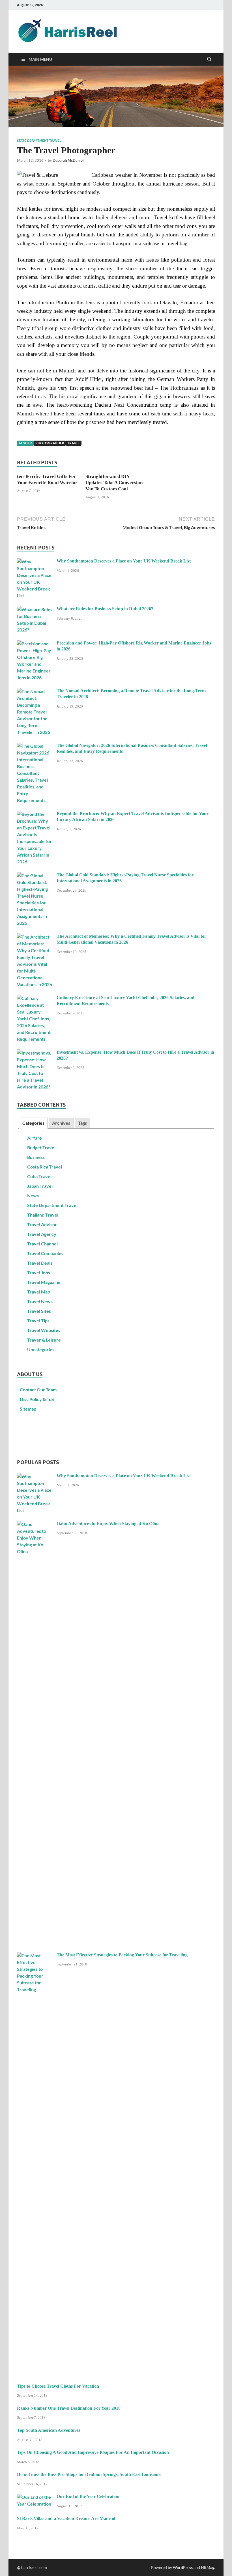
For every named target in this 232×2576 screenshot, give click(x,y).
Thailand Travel (43, 1215)
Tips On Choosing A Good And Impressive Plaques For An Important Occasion (93, 2452)
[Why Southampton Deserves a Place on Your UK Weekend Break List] (35, 561)
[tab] (33, 1123)
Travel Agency (42, 1234)
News (33, 1196)
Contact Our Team (38, 1390)
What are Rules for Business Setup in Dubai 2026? (105, 609)
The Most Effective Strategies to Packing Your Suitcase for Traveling (122, 1955)
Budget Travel (41, 1147)
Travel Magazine (44, 1282)
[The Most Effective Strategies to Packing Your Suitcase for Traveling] (35, 1955)
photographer (50, 443)
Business (36, 1157)
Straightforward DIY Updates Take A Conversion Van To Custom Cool (114, 483)
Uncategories (41, 1349)
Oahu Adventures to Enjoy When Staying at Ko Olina (108, 1524)
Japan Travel (40, 1186)
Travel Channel (42, 1244)
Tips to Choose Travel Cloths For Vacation (58, 2386)
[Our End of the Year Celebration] (35, 2497)
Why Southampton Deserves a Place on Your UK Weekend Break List (124, 561)
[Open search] (209, 59)
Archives (61, 1123)
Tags (82, 1123)
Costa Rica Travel (45, 1167)
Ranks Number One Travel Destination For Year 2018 (69, 2408)
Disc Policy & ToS (37, 1399)
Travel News (40, 1301)
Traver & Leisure (44, 1340)
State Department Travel (39, 141)
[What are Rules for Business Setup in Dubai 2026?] (35, 609)
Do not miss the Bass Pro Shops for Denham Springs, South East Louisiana (89, 2474)
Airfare (35, 1138)
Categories (33, 1123)
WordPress (183, 2567)
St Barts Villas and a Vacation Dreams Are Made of (66, 2518)
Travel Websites (44, 1330)
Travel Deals (40, 1263)
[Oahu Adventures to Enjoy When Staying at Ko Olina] (35, 1524)
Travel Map (39, 1292)
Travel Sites (39, 1311)
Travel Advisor (42, 1224)
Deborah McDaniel (68, 160)
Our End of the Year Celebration (88, 2496)
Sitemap (28, 1409)
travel (74, 443)
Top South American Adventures (49, 2430)
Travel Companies (45, 1253)
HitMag (208, 2567)
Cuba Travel (39, 1176)
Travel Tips (38, 1321)
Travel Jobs (39, 1272)
